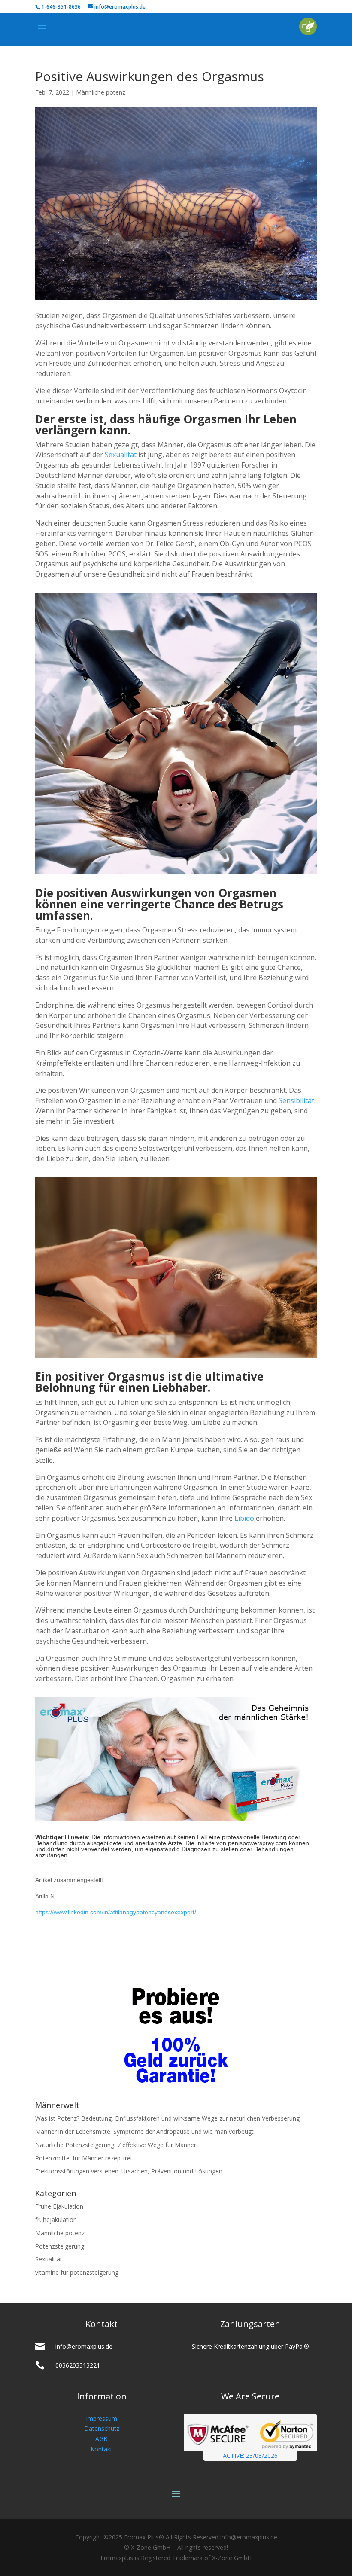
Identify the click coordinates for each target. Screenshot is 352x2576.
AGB (102, 2439)
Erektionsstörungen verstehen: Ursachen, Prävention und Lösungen (129, 2171)
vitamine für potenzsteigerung (77, 2272)
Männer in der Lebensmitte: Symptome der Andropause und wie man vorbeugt (144, 2131)
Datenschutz (102, 2428)
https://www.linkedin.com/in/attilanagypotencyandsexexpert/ (116, 1912)
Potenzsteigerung (60, 2246)
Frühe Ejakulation (59, 2206)
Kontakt (102, 2449)
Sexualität (121, 455)
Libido (244, 1518)
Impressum (102, 2419)
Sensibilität (296, 1100)
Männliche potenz (101, 92)
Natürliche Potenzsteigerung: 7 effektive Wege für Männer (116, 2145)
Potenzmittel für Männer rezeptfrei (83, 2158)
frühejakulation (56, 2220)
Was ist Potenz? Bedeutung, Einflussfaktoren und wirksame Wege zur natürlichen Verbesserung (167, 2118)
